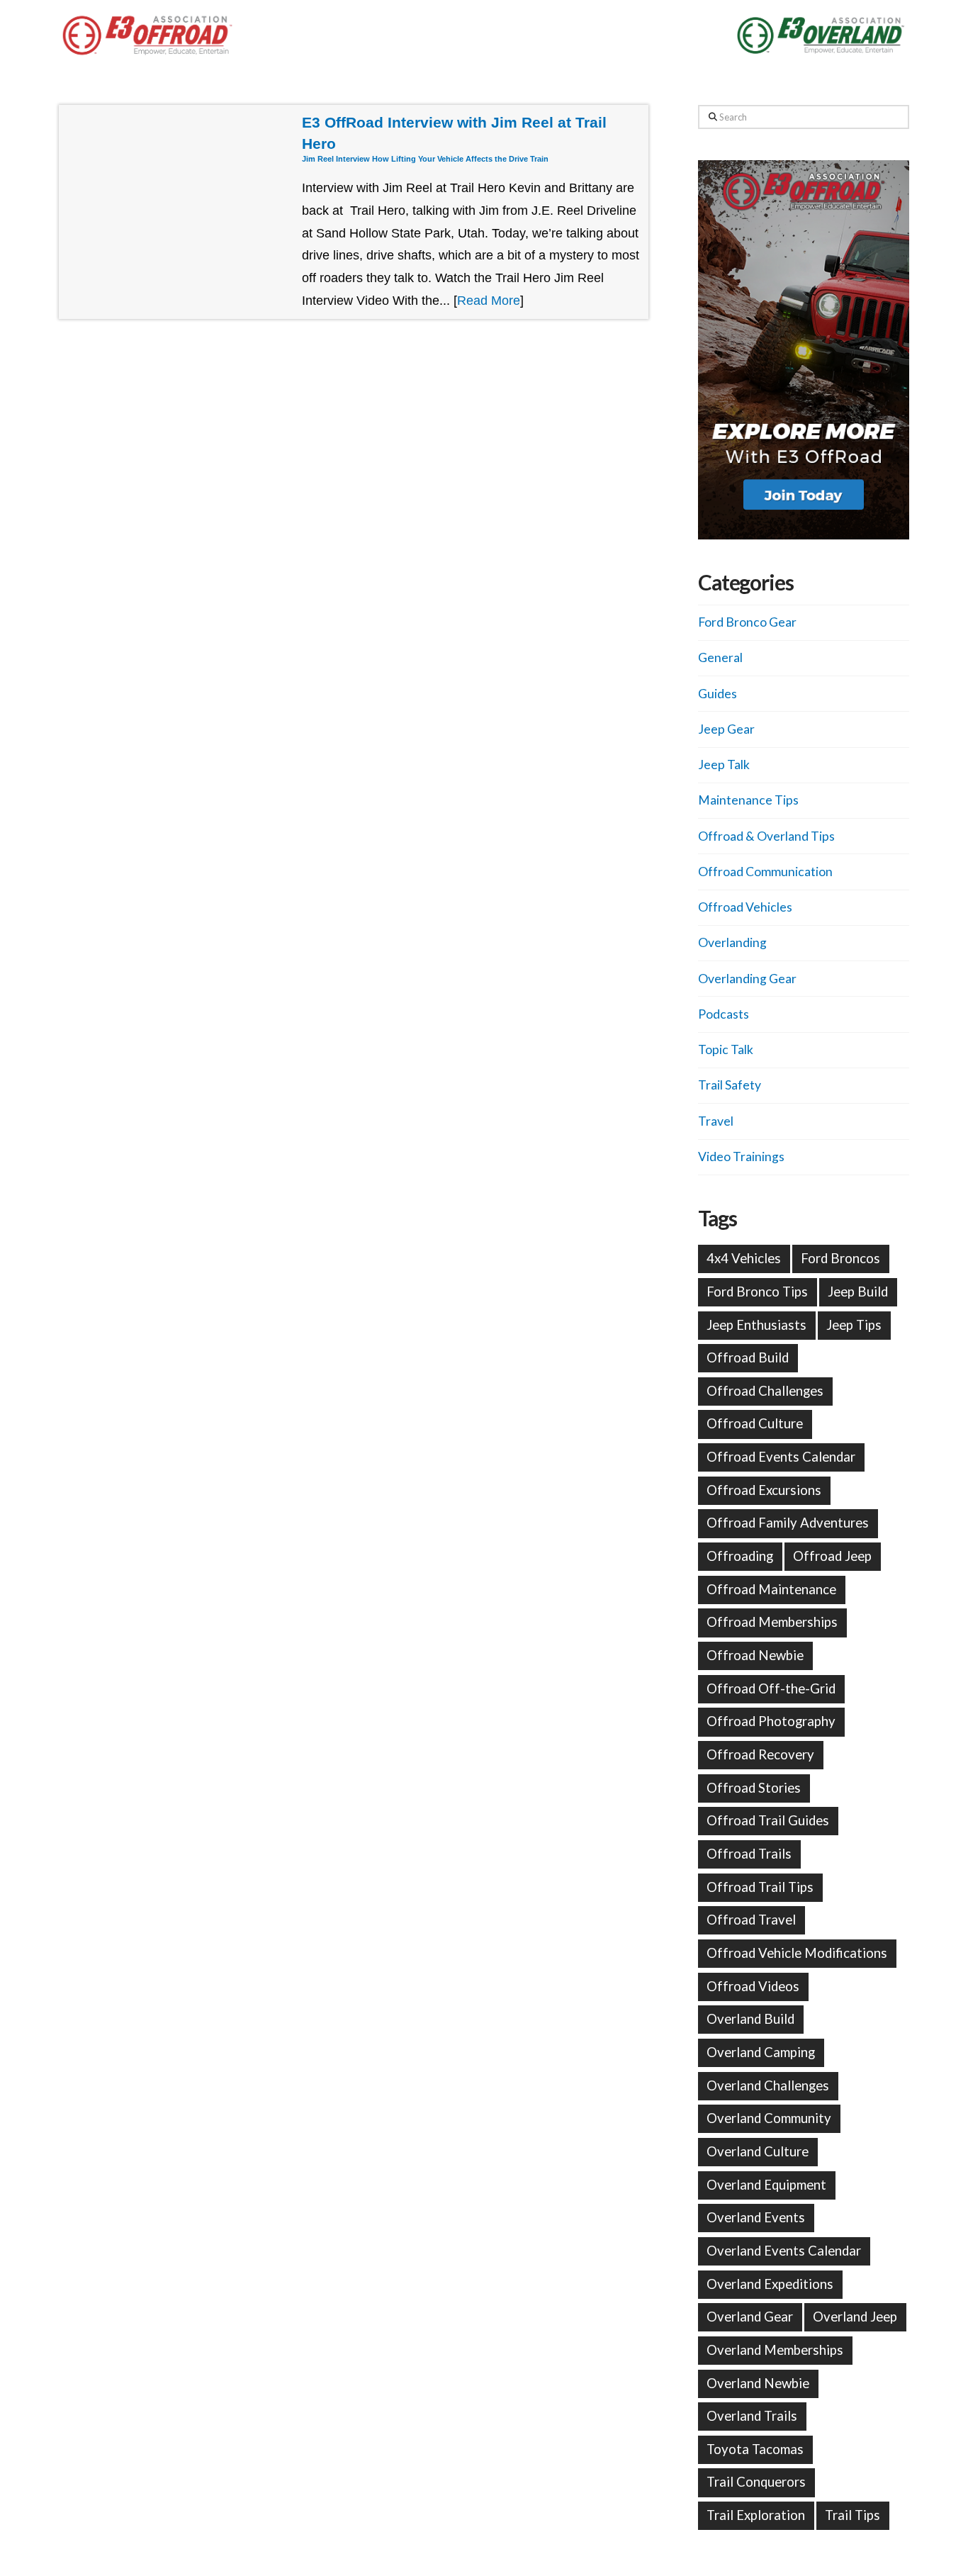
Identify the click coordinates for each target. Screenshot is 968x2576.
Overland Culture (758, 2151)
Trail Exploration (756, 2515)
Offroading (740, 1556)
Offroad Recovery (760, 1754)
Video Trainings (741, 1157)
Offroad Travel (751, 1920)
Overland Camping (761, 2052)
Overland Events (756, 2217)
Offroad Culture (755, 1423)
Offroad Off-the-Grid (771, 1689)
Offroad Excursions (764, 1490)
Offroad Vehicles (745, 907)
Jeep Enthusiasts (756, 1325)
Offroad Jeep (832, 1556)
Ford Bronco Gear (747, 622)
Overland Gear (750, 2317)
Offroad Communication (765, 872)
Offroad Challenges (765, 1391)
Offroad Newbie (755, 1655)
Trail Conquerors (756, 2482)
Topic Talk (726, 1049)
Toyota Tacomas (755, 2449)
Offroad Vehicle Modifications (797, 1953)
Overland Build (750, 2019)
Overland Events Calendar (784, 2251)
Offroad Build (748, 1357)
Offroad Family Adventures (788, 1523)
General (720, 657)
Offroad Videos (753, 1986)
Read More (489, 301)
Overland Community (769, 2118)
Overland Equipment (766, 2185)
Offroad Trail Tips (760, 1887)
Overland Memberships (775, 2350)
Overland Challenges (768, 2085)
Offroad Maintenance (771, 1589)
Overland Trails (752, 2416)
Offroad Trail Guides (768, 1820)
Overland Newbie (758, 2383)
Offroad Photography (771, 1721)
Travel (716, 1121)
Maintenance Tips (748, 800)
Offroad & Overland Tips (766, 836)
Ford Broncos (840, 1258)
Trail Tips (852, 2515)
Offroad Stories (754, 1788)
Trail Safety (730, 1085)
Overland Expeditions (770, 2284)
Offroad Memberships (772, 1622)
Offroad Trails (749, 1854)
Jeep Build (858, 1292)
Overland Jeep (855, 2317)
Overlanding (732, 942)
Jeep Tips (854, 1325)
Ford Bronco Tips (757, 1292)
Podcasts (724, 1014)
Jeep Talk (724, 765)
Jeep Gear (726, 729)
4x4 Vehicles (744, 1258)
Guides (717, 694)
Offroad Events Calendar (781, 1457)
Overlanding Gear (747, 979)
